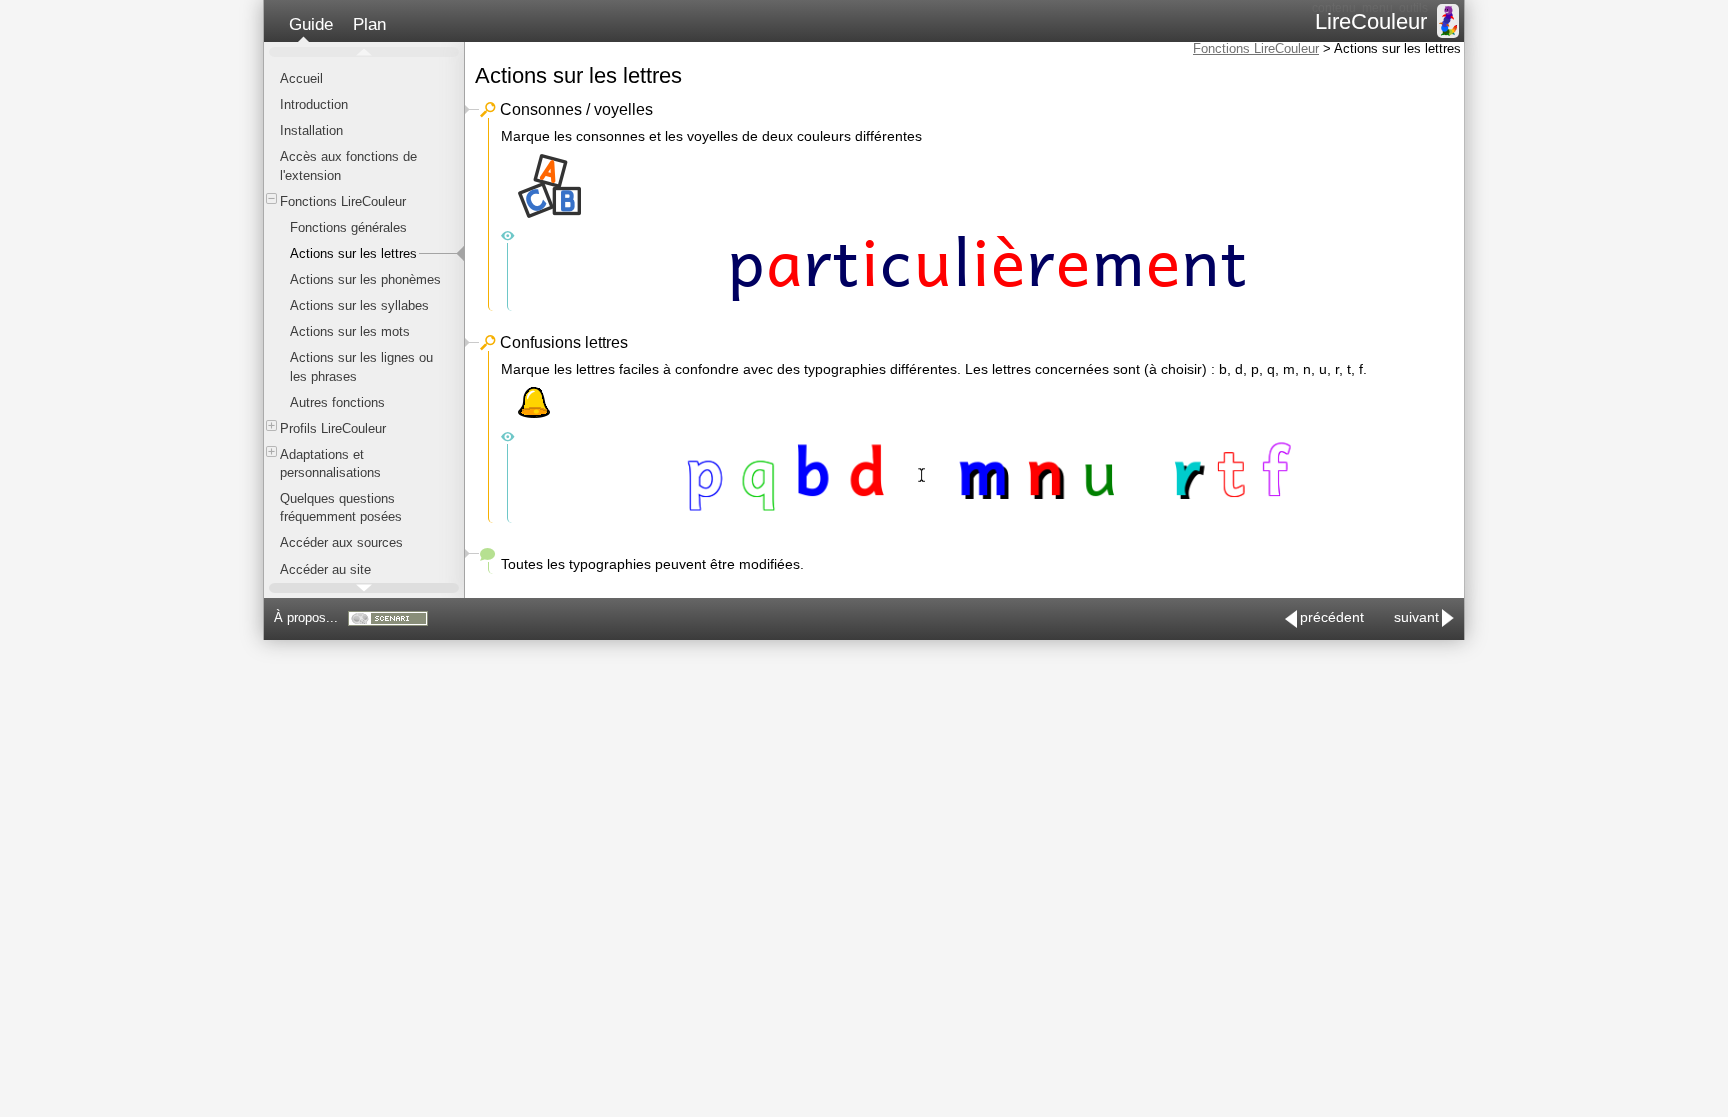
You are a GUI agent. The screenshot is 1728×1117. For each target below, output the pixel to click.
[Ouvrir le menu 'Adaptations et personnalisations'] (271, 451)
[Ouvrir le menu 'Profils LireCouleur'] (271, 425)
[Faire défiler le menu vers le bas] (364, 588)
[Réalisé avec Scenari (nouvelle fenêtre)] (388, 618)
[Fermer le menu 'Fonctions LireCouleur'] (271, 198)
